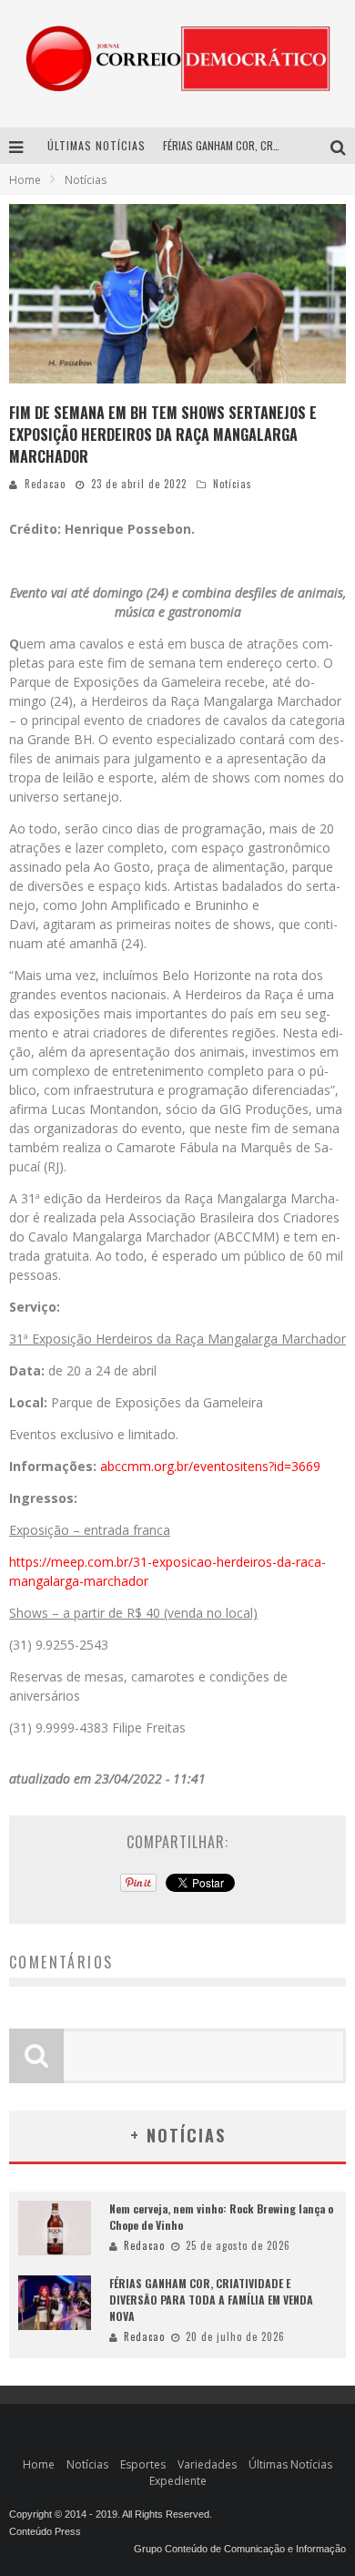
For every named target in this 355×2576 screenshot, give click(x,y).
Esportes (143, 2464)
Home (25, 180)
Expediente (178, 2481)
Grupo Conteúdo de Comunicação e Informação (240, 2549)
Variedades (207, 2464)
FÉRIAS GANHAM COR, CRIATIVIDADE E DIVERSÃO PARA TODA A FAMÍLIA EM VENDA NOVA (211, 2300)
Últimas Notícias (290, 2464)
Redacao (45, 484)
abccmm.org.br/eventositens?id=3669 (210, 1466)
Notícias (233, 484)
